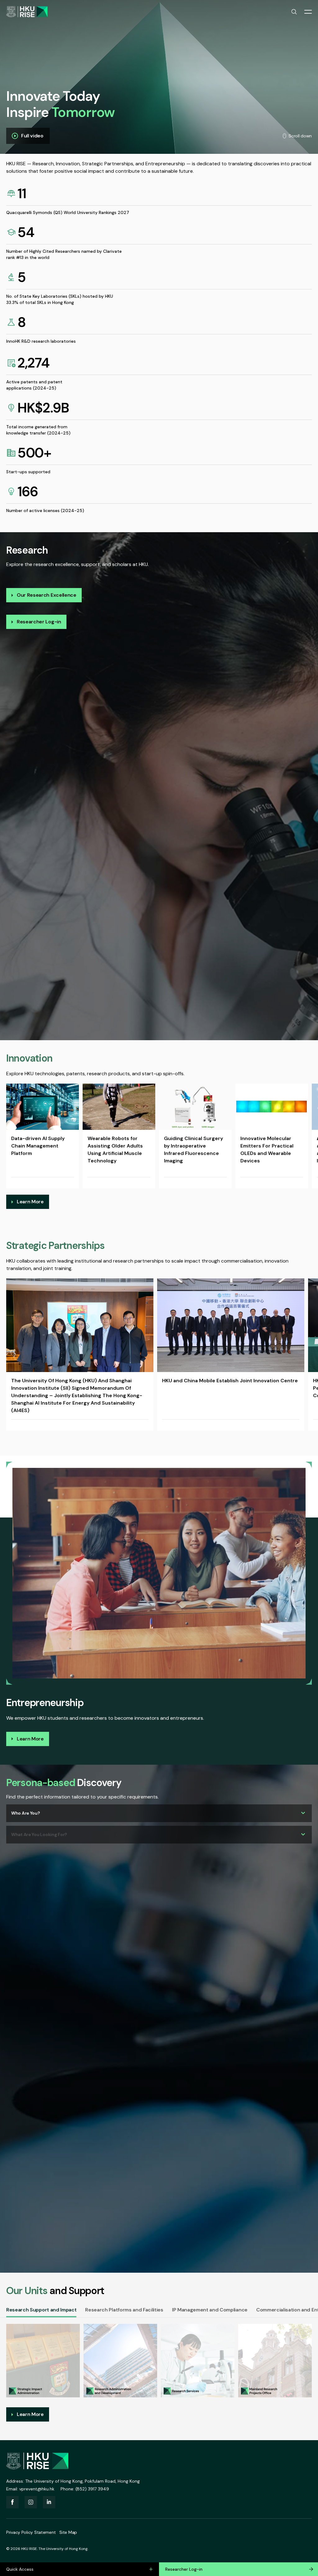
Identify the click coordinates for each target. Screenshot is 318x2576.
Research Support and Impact (41, 2310)
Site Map (68, 2532)
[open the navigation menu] (308, 12)
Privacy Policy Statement (31, 2532)
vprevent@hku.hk (37, 2489)
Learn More (30, 1202)
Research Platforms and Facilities (124, 2310)
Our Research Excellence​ (47, 595)
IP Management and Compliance (210, 2310)
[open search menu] (294, 12)
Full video (32, 136)
